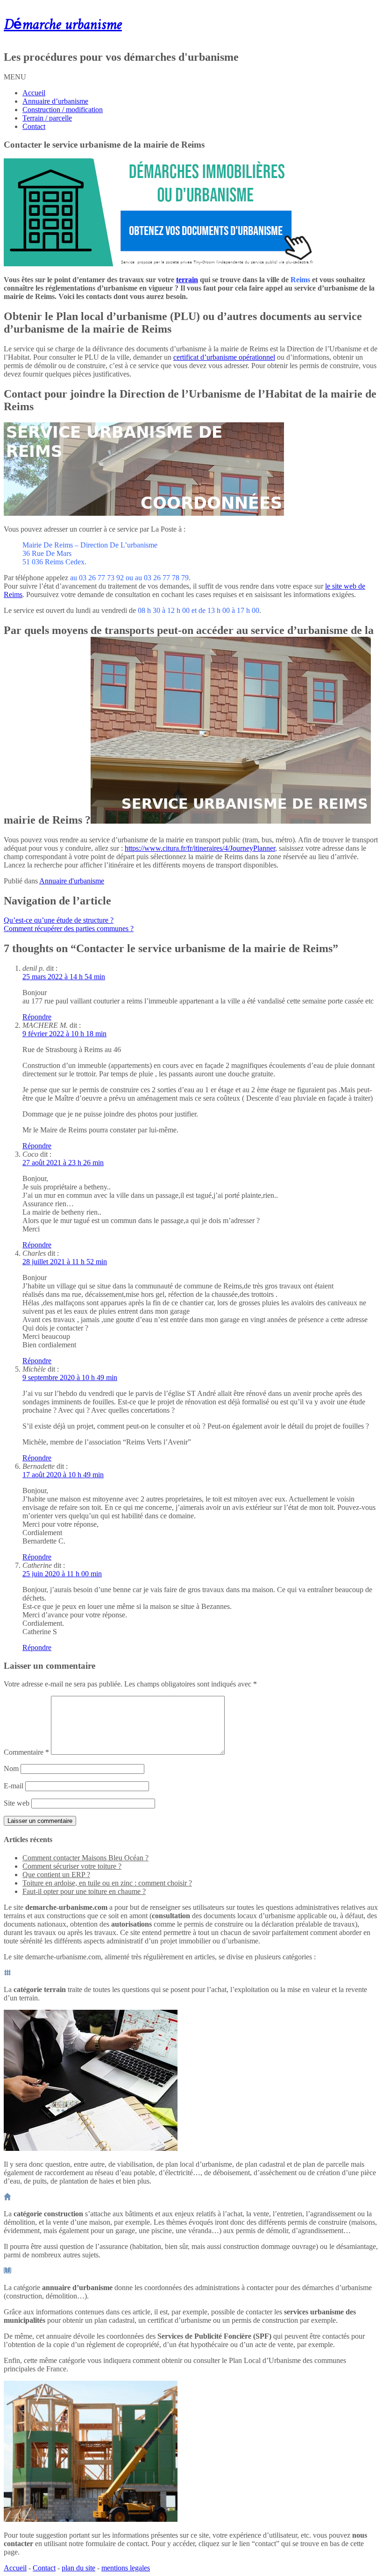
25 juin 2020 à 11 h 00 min (62, 1574)
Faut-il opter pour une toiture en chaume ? (84, 1891)
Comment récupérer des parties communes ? (69, 929)
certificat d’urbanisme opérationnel (224, 357)
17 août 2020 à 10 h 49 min (63, 1475)
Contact (34, 126)
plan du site (78, 2568)
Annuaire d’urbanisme (55, 101)
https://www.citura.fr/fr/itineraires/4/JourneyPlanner (200, 848)
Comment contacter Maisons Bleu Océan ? (85, 1858)
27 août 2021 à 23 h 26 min (63, 1163)
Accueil (34, 93)
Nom (11, 1768)
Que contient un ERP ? (56, 1875)
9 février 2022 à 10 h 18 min (64, 1034)
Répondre (37, 1017)
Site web (17, 1803)
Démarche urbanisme (63, 25)
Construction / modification (63, 110)
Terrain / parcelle (47, 118)
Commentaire (26, 1752)
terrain (187, 280)
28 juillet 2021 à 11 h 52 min (65, 1262)
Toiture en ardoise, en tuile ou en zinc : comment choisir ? (107, 1883)
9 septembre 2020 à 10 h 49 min (70, 1377)
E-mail (14, 1786)
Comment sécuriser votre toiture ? (72, 1866)
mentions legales (126, 2568)
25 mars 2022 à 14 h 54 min (64, 977)
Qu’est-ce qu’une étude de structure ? (59, 920)
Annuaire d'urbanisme (72, 881)
